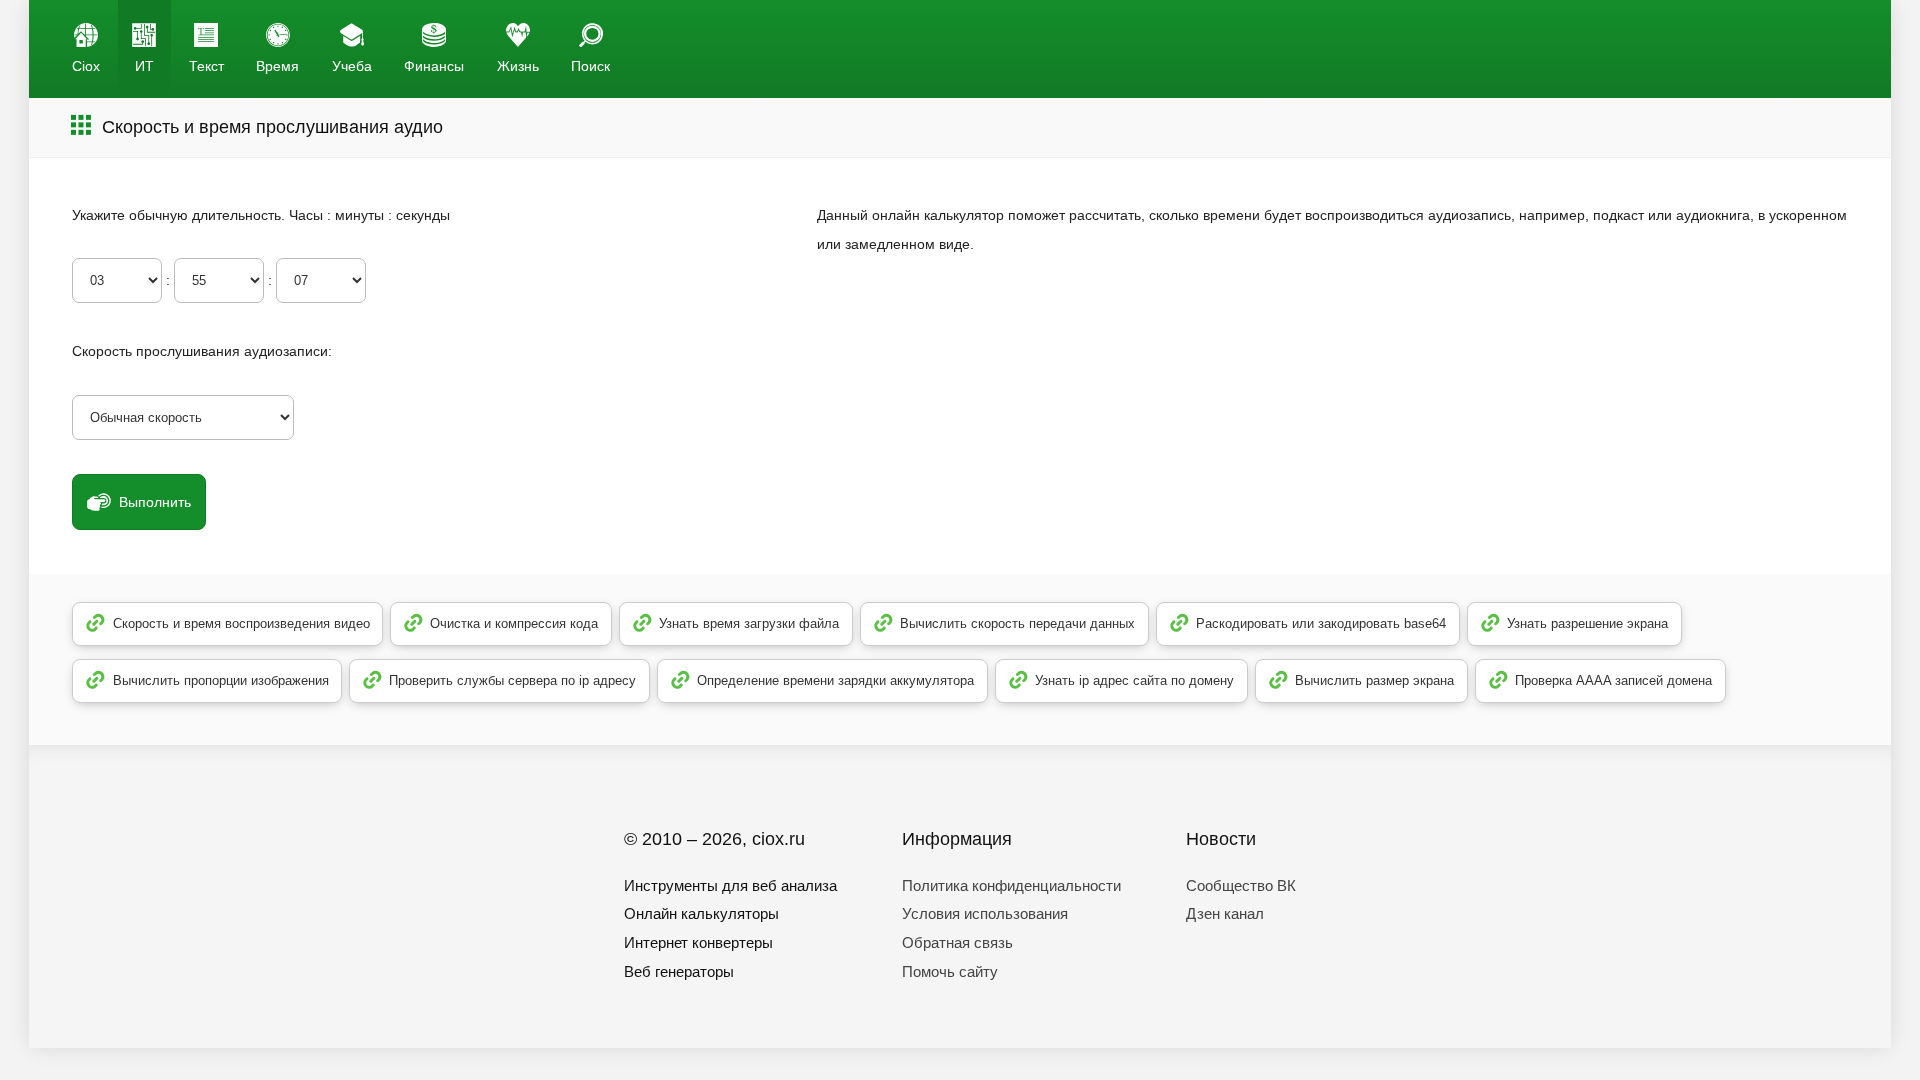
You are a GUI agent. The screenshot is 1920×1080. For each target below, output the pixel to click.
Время (277, 66)
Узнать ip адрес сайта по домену (1134, 680)
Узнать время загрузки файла (749, 623)
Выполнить (155, 502)
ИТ (144, 66)
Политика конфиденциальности (1011, 885)
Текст (206, 66)
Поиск (590, 66)
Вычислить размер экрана (1374, 680)
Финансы (434, 66)
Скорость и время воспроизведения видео (241, 623)
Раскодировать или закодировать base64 (1321, 623)
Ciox (86, 66)
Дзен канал (1225, 913)
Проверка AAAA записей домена (1613, 680)
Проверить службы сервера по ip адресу (512, 680)
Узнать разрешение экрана (1587, 623)
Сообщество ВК (1241, 885)
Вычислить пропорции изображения (221, 680)
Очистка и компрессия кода (514, 623)
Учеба (352, 66)
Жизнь (518, 66)
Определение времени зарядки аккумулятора (835, 680)
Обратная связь (957, 942)
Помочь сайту (950, 971)
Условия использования (985, 913)
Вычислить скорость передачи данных (1017, 623)
